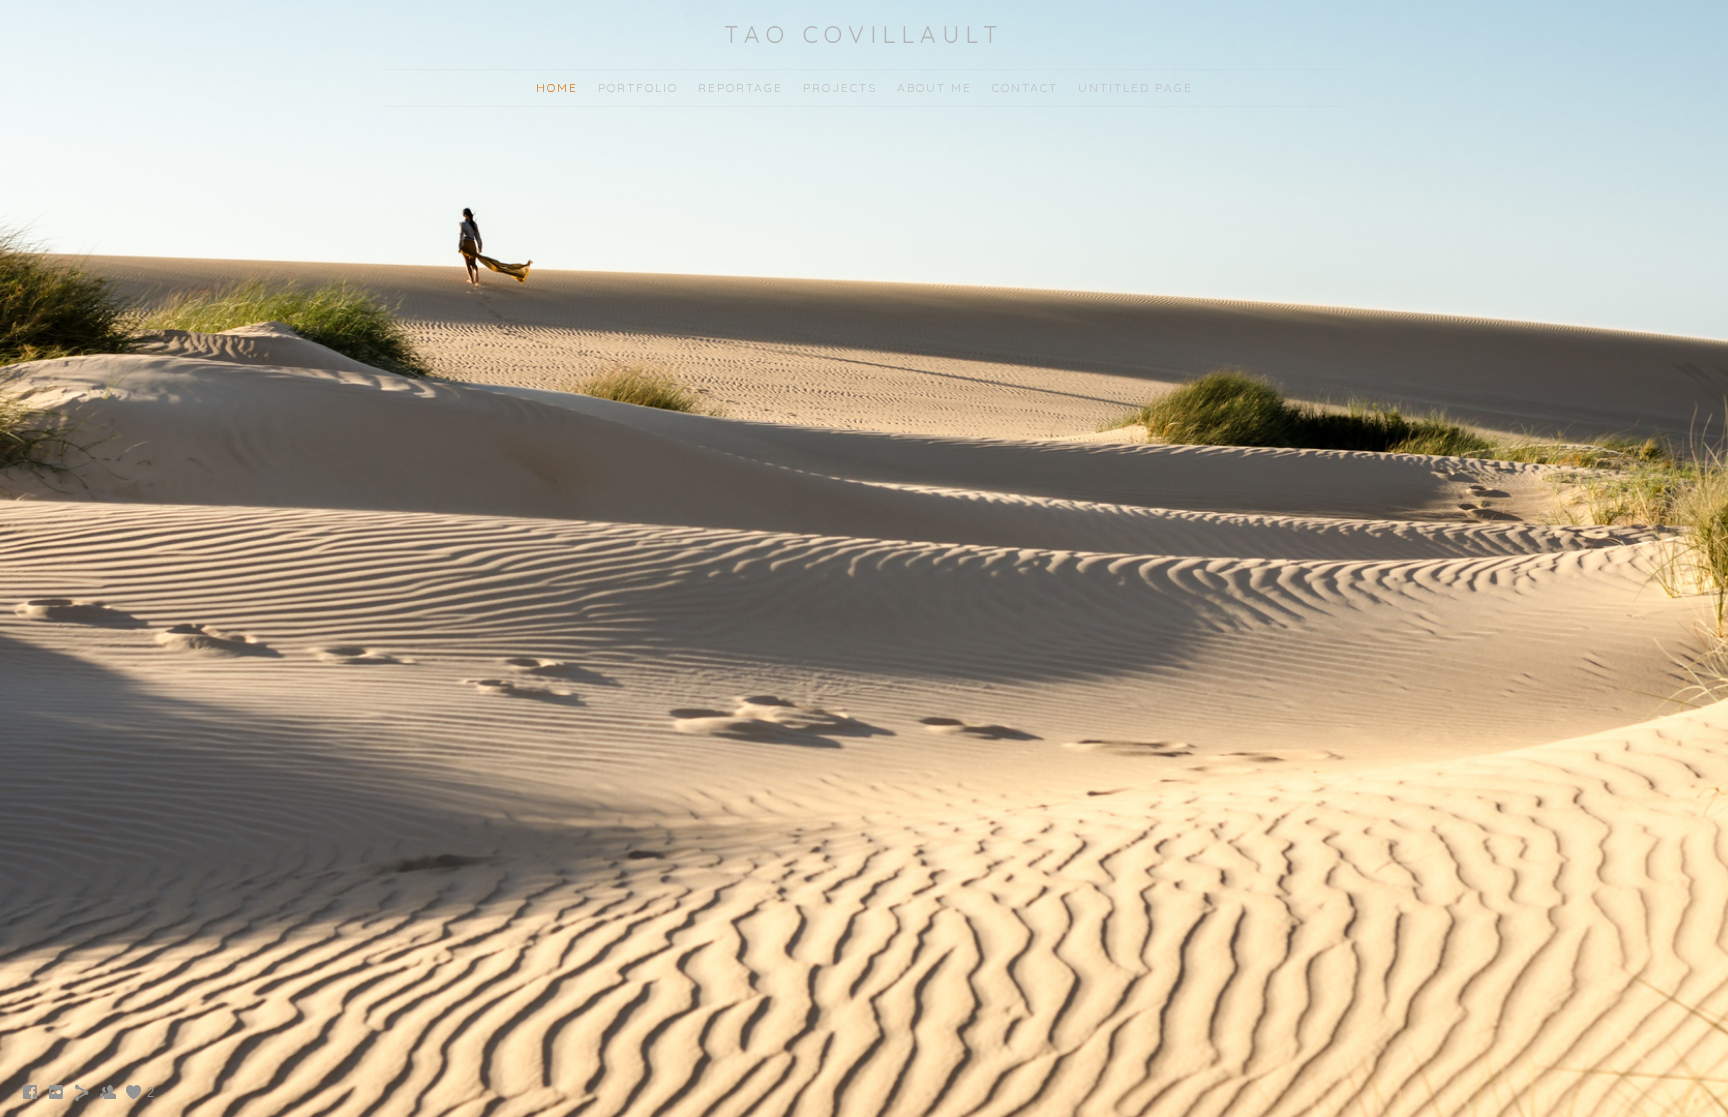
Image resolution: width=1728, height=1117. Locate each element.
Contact (1025, 87)
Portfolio (638, 87)
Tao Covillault (864, 34)
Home (557, 87)
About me (934, 87)
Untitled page (1135, 87)
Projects (840, 87)
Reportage (740, 87)
